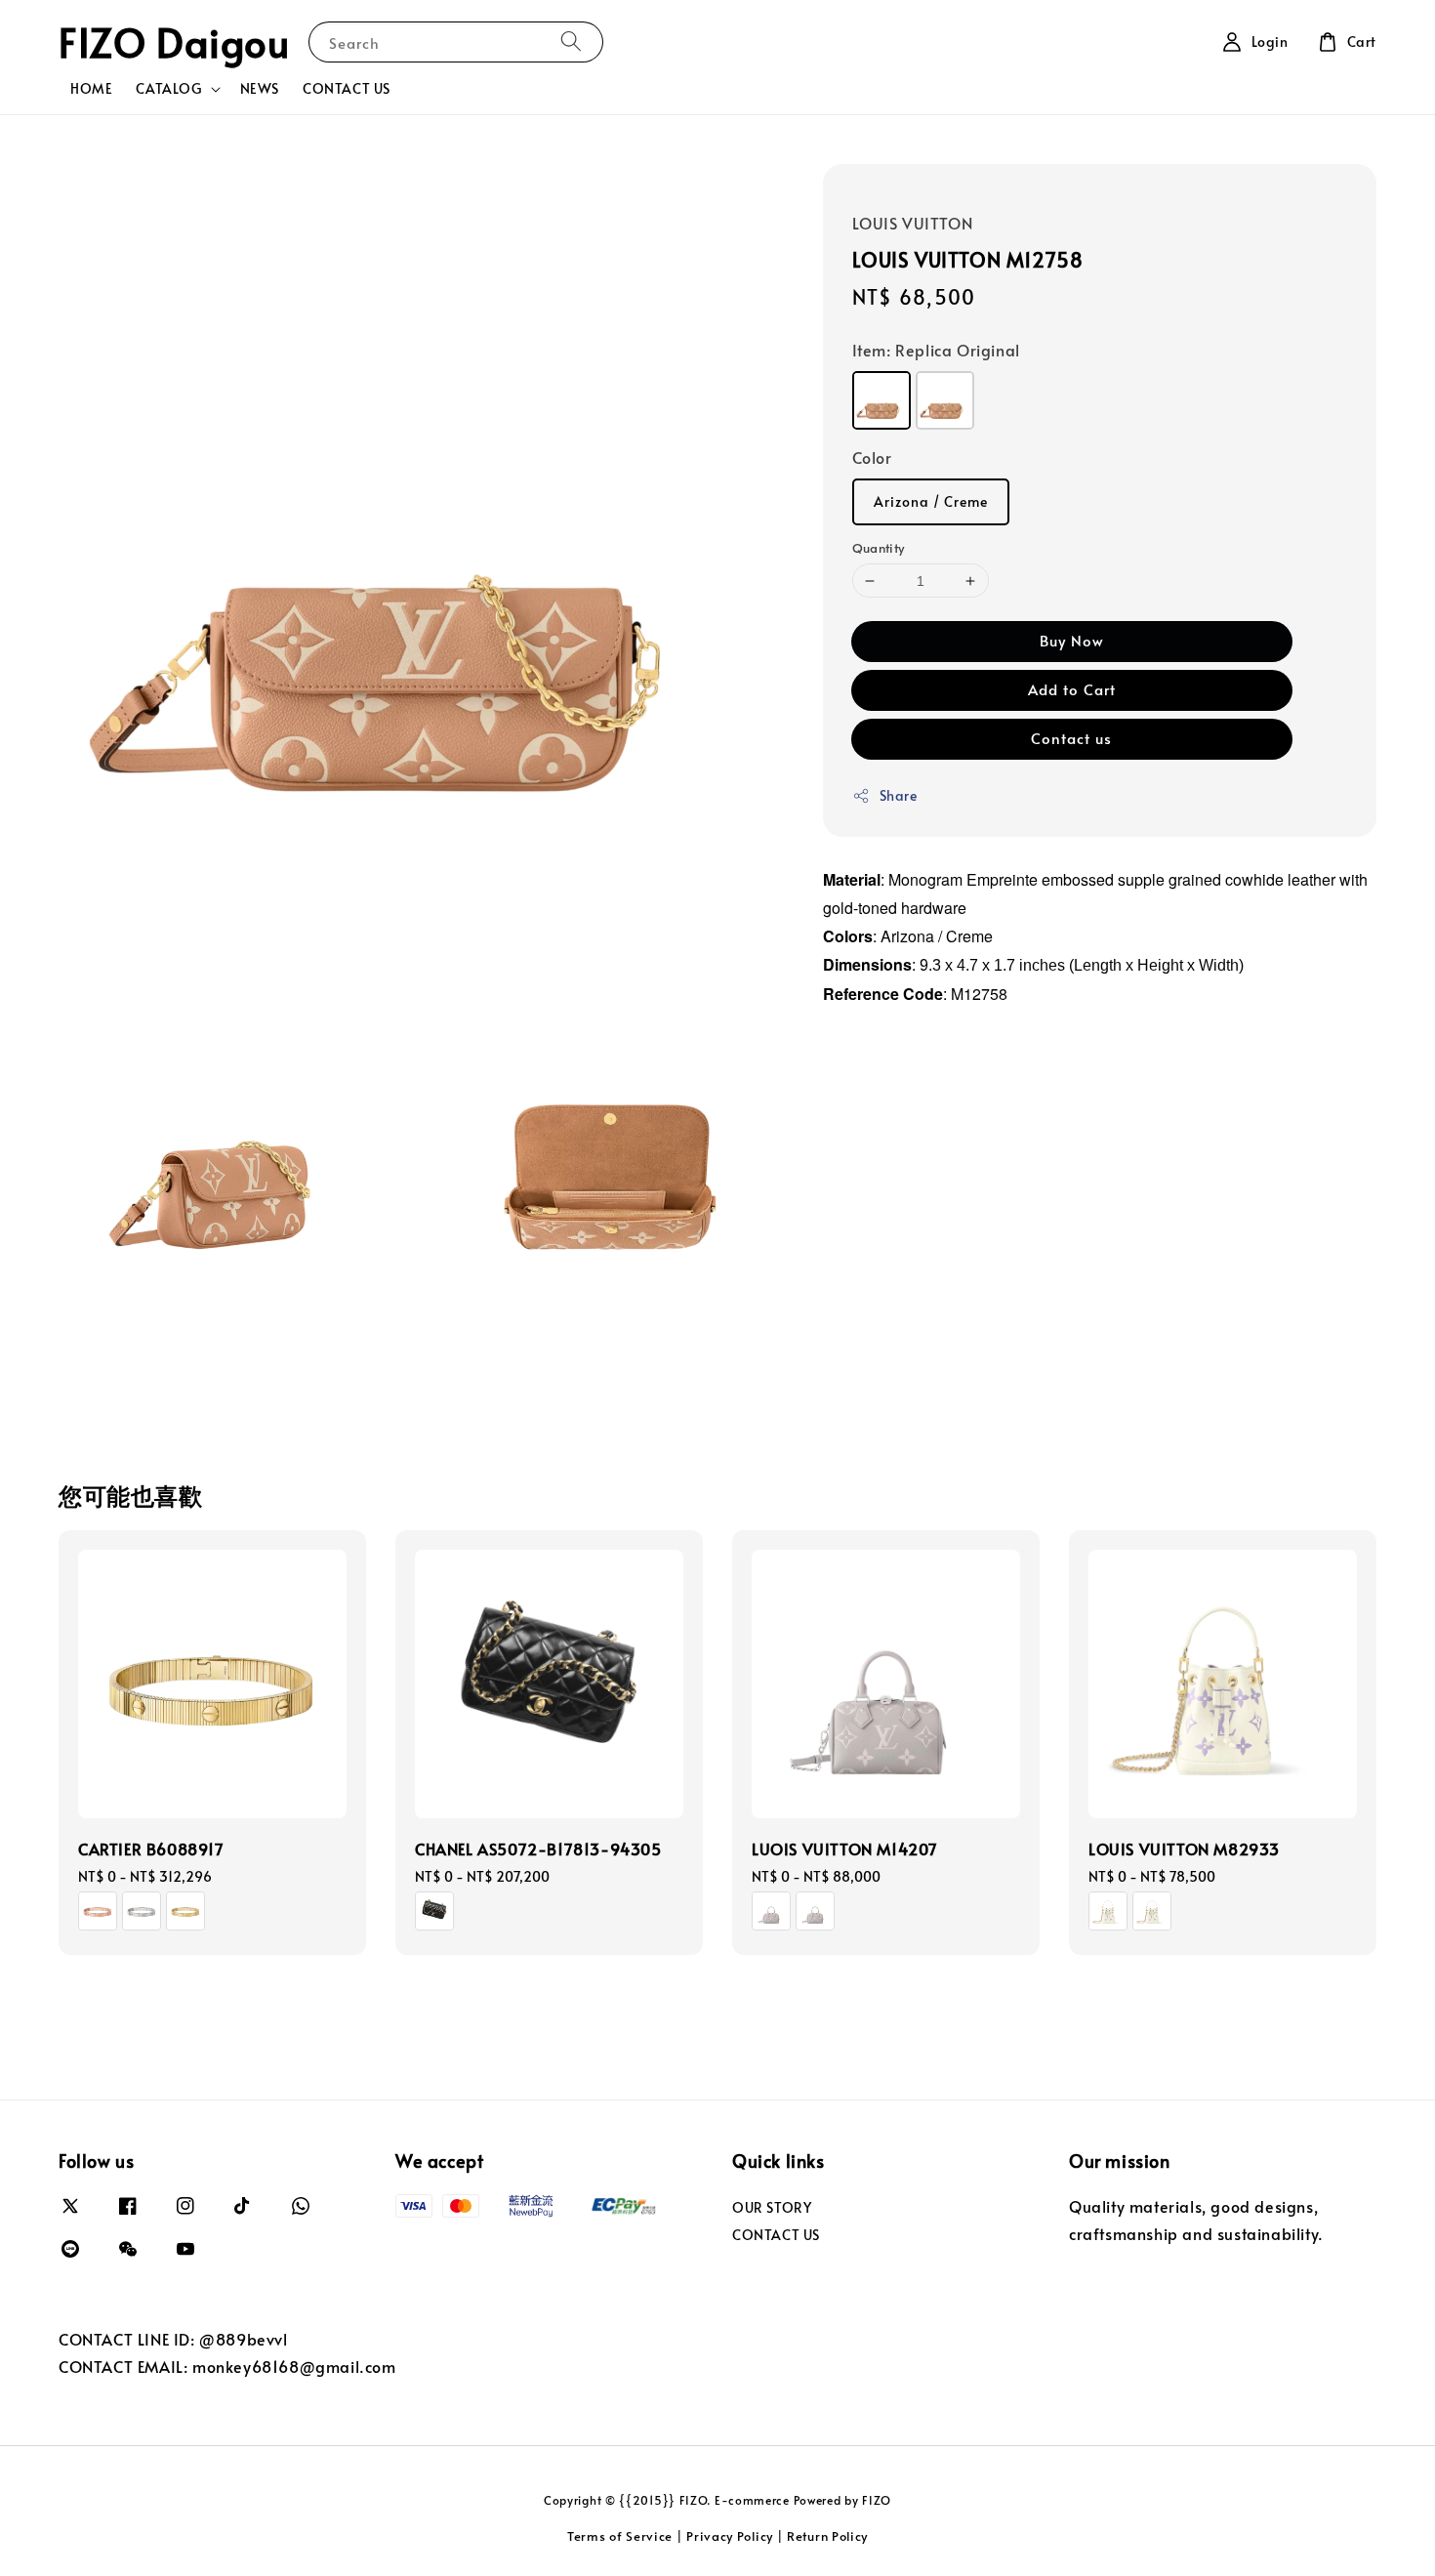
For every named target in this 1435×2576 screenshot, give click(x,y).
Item (936, 350)
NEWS (260, 88)
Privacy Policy (730, 2536)
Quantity (879, 548)
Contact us (1071, 738)
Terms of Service (620, 2536)
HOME (91, 88)
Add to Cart (1072, 689)
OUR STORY (772, 2208)
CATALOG (168, 89)
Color (872, 457)
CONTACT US (347, 88)
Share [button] (899, 795)
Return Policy (827, 2536)
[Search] (571, 42)
